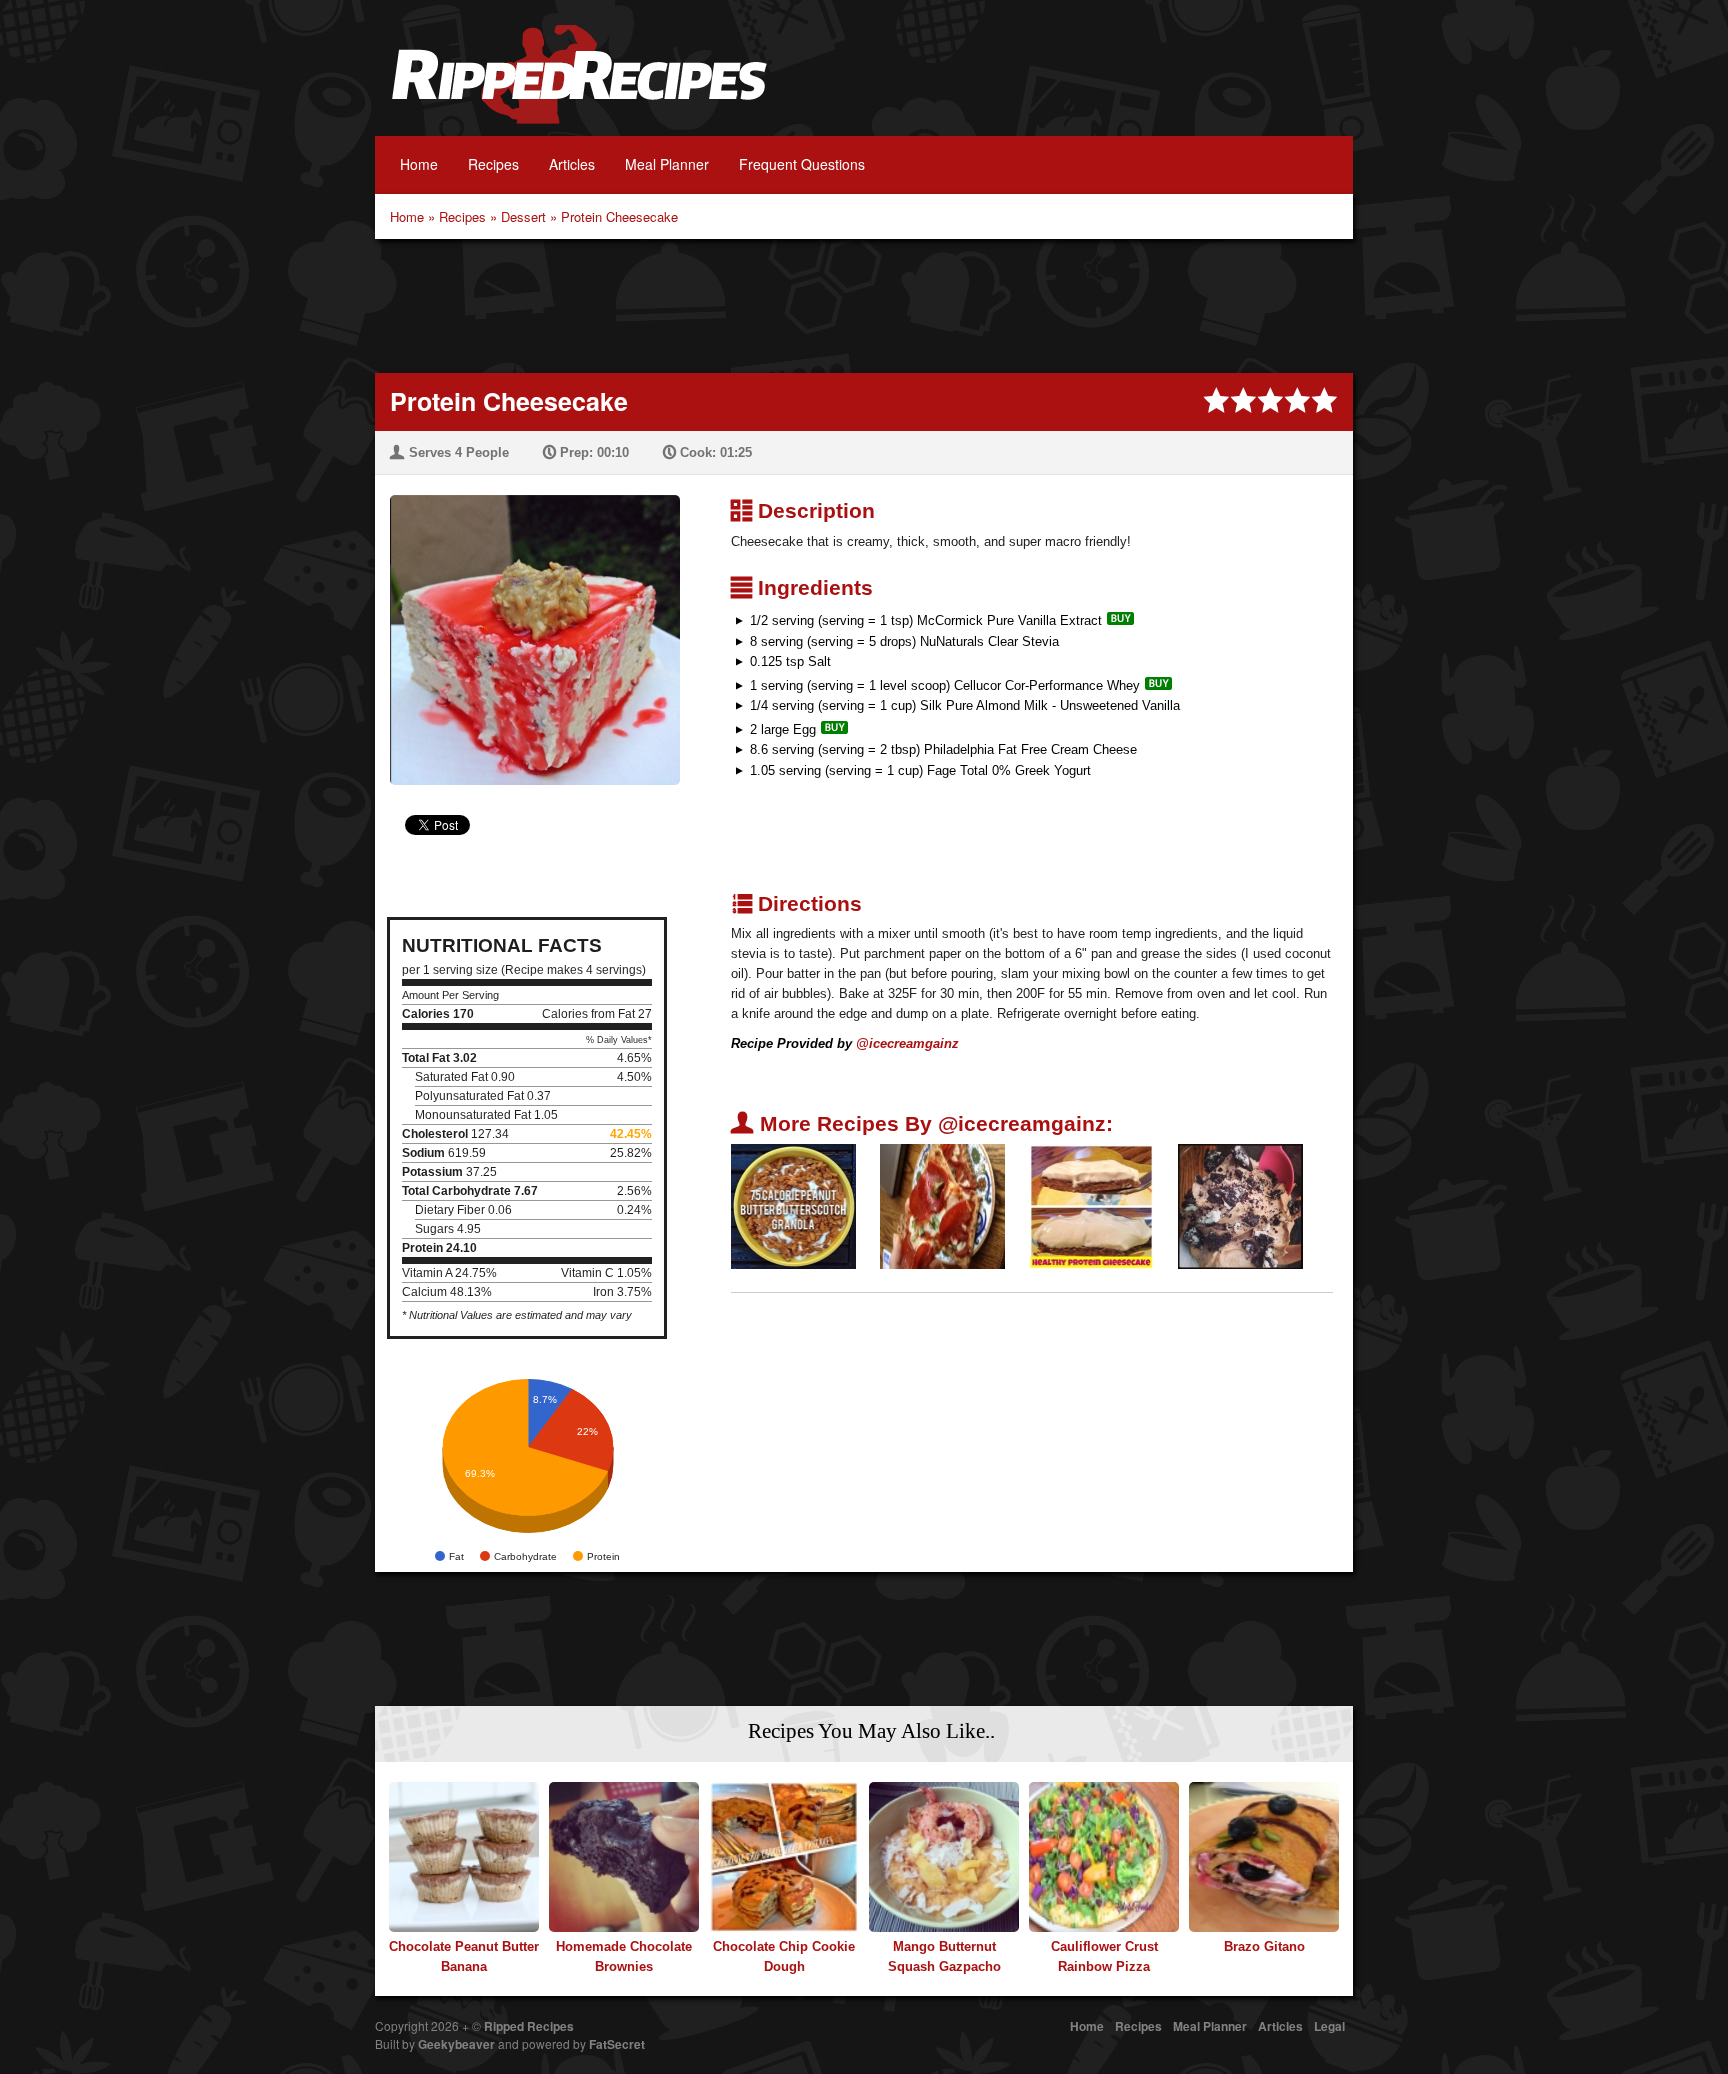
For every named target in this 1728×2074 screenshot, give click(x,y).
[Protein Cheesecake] (527, 627)
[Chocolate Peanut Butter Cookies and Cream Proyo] (1240, 1205)
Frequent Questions (802, 164)
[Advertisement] (864, 304)
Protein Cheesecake (619, 216)
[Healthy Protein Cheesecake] (1091, 1205)
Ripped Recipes (579, 85)
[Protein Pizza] (942, 1205)
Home (419, 164)
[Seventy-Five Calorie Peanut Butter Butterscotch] (793, 1205)
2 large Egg (783, 729)
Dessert (523, 216)
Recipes (493, 164)
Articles (572, 164)
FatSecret (617, 2044)
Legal (1329, 2026)
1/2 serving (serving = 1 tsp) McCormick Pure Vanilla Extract (926, 620)
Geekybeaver (456, 2044)
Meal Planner (667, 164)
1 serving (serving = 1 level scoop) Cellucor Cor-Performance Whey (945, 685)
